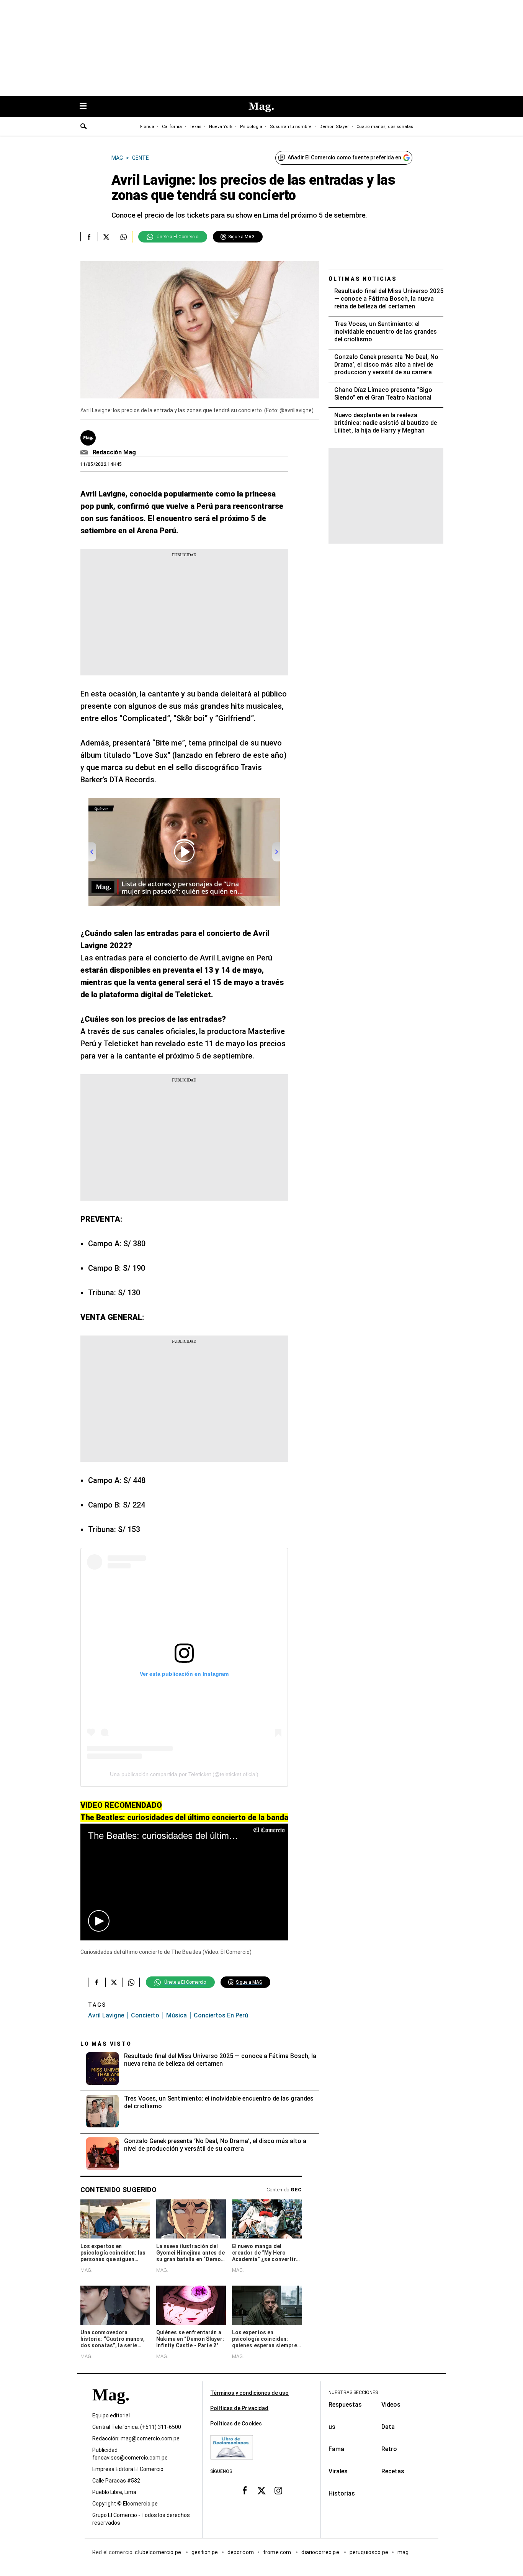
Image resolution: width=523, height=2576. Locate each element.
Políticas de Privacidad (239, 2408)
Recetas (393, 2471)
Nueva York (221, 127)
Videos (391, 2405)
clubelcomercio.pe (159, 2553)
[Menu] (87, 107)
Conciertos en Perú (221, 2015)
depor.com (241, 2553)
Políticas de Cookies (236, 2424)
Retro (389, 2449)
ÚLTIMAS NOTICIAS (363, 279)
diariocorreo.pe (321, 2553)
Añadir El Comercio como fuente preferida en (344, 157)
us (332, 2427)
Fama (336, 2449)
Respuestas (345, 2405)
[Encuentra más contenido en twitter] (106, 237)
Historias (342, 2493)
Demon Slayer (334, 127)
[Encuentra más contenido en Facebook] (89, 237)
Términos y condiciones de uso (249, 2393)
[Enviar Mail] (85, 452)
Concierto (145, 2015)
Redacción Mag (114, 452)
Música (177, 2015)
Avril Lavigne (106, 2015)
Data (388, 2427)
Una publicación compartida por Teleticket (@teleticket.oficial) (184, 1774)
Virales (338, 2471)
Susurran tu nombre (291, 127)
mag (403, 2553)
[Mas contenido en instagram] (278, 2491)
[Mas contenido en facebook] (245, 2491)
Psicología (251, 127)
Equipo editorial (111, 2416)
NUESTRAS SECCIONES (353, 2392)
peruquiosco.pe (369, 2553)
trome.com (278, 2553)
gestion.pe (205, 2553)
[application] (184, 1882)
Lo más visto (106, 2044)
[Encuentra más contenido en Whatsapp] (123, 237)
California (172, 127)
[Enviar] (84, 127)
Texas (195, 127)
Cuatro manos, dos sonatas (385, 127)
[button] (99, 1921)
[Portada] (111, 2409)
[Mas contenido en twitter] (261, 2491)
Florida (147, 127)
